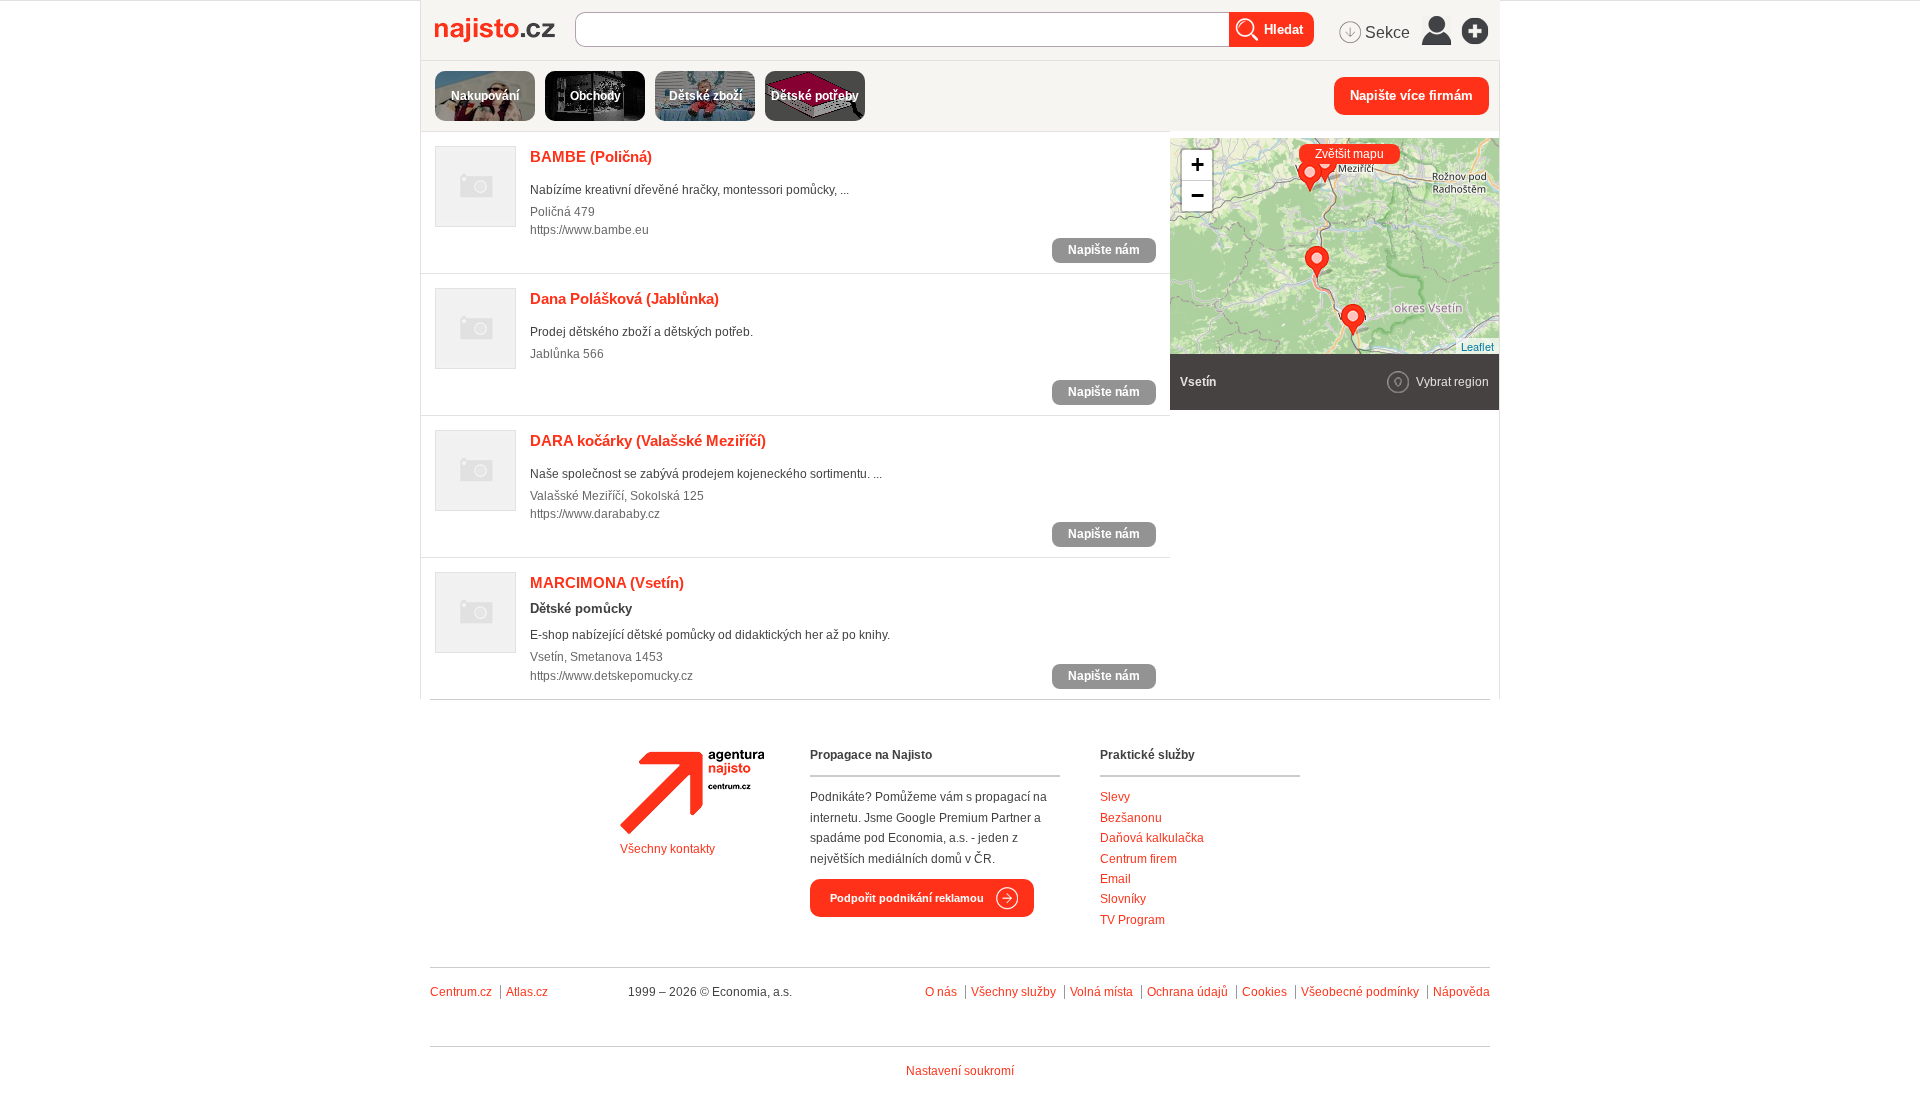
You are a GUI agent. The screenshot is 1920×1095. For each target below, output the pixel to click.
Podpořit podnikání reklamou (907, 898)
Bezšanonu (1131, 818)
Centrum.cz (461, 992)
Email (1115, 879)
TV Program (1132, 920)
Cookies (1264, 992)
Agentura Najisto (692, 792)
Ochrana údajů (1187, 992)
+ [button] (1197, 164)
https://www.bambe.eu (589, 230)
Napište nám (1104, 250)
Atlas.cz (527, 992)
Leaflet (1477, 346)
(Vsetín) (607, 582)
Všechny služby (1015, 992)
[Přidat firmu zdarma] (1481, 31)
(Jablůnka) (624, 298)
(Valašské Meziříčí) (648, 440)
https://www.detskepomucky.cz (611, 676)
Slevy (1115, 797)
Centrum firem (1138, 859)
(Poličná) (591, 156)
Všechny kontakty (667, 849)
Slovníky (1123, 899)
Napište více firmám (1411, 95)
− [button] (1197, 195)
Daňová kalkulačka (1152, 838)
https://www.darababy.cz (595, 514)
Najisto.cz (505, 30)
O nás (941, 992)
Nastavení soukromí (960, 1071)
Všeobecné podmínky (1360, 992)
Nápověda (1461, 992)
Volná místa (1101, 992)
